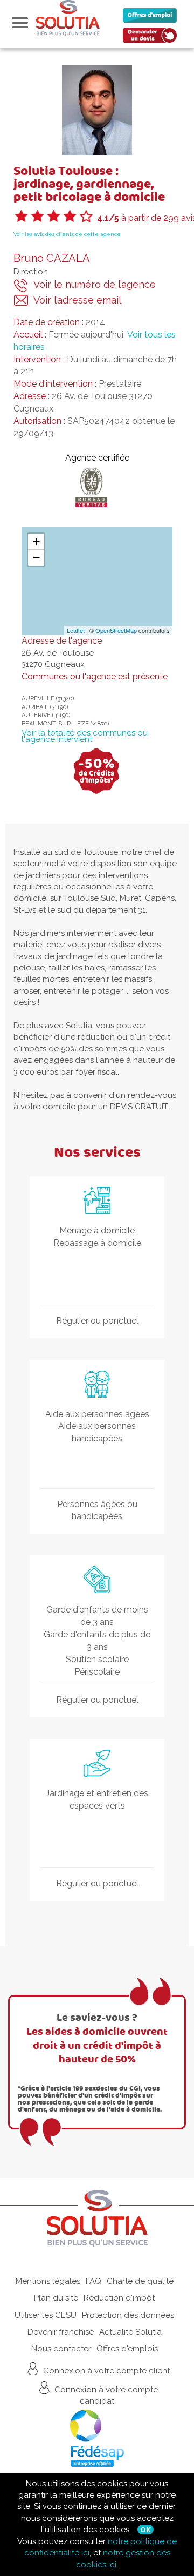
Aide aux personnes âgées (97, 1414)
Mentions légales (48, 2281)
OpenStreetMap (116, 630)
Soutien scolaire (97, 1659)
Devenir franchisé (61, 2332)
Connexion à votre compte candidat (105, 2395)
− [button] (36, 558)
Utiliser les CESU (46, 2315)
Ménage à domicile (97, 1230)
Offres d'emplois (127, 2349)
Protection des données (128, 2315)
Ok (145, 2530)
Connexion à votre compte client (105, 2370)
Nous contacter (61, 2349)
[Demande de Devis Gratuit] (153, 38)
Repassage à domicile (97, 1243)
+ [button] (36, 541)
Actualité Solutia (130, 2332)
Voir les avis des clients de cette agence (67, 234)
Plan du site (56, 2298)
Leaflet (76, 630)
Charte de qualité (140, 2281)
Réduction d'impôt (119, 2298)
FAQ (93, 2281)
